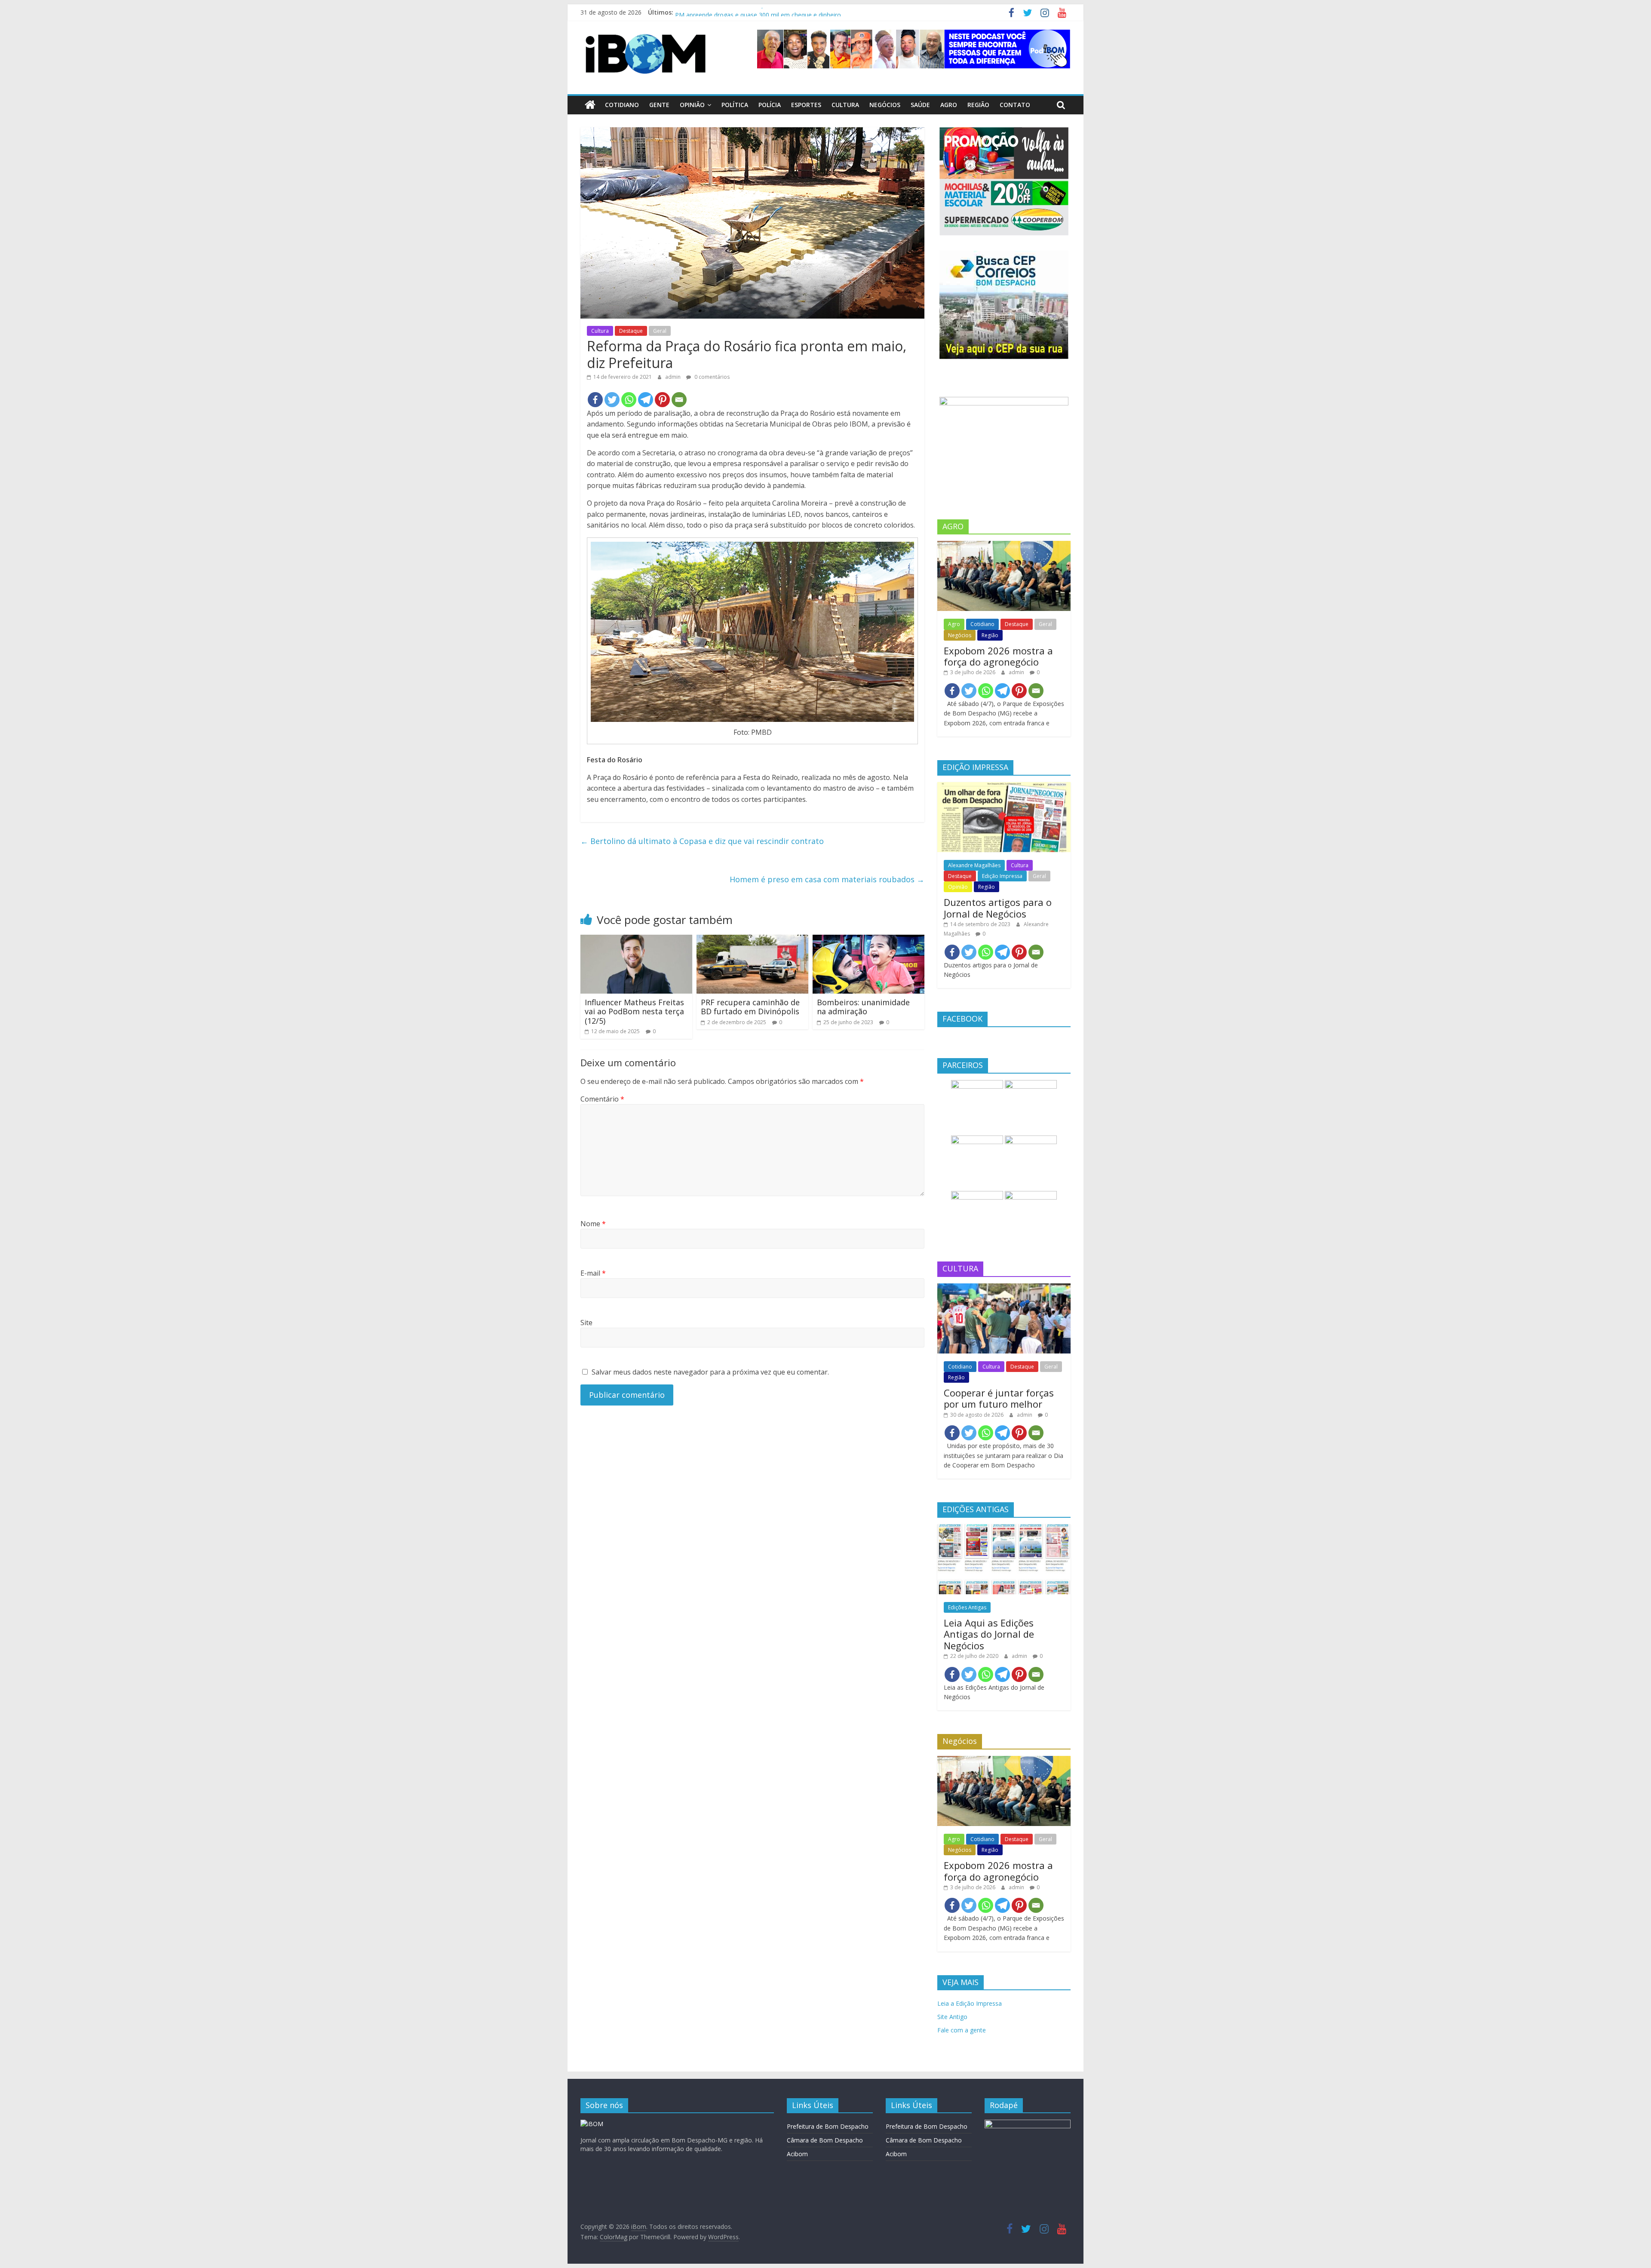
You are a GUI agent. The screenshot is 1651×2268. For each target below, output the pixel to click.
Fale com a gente (962, 2030)
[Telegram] (646, 400)
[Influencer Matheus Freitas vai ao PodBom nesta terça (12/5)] (636, 940)
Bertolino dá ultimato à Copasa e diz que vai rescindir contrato (702, 841)
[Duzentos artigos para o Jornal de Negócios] (1004, 787)
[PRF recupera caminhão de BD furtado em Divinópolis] (752, 940)
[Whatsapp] (629, 400)
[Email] (679, 400)
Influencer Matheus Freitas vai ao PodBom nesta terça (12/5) (634, 1011)
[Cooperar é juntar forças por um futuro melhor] (1004, 1288)
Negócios (885, 105)
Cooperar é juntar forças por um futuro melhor (999, 1398)
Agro (949, 105)
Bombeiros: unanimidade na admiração (863, 1007)
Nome (593, 1224)
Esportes (806, 105)
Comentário (602, 1099)
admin (674, 377)
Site (586, 1323)
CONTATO (1015, 105)
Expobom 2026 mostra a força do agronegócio (998, 656)
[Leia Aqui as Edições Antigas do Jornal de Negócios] (1004, 1529)
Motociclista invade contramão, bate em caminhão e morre (758, 14)
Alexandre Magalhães (974, 865)
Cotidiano (622, 105)
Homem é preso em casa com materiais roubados (827, 879)
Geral (660, 331)
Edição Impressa (1002, 876)
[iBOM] (592, 2124)
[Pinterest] (662, 400)
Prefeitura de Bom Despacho (828, 2126)
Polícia (770, 105)
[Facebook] (595, 400)
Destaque (631, 331)
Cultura (845, 105)
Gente (659, 105)
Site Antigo (952, 2017)
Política (735, 105)
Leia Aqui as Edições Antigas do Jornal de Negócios (989, 1634)
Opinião (692, 105)
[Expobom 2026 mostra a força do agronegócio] (1004, 545)
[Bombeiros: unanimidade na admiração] (868, 940)
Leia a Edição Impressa (970, 2003)
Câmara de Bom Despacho (825, 2140)
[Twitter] (612, 400)
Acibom (797, 2154)
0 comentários (711, 377)
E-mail (593, 1273)
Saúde (920, 105)
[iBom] (590, 105)
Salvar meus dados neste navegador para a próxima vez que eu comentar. (710, 1372)
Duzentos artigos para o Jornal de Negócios (998, 908)
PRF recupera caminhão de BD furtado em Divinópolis (750, 1007)
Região (978, 105)
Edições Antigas (967, 1607)
